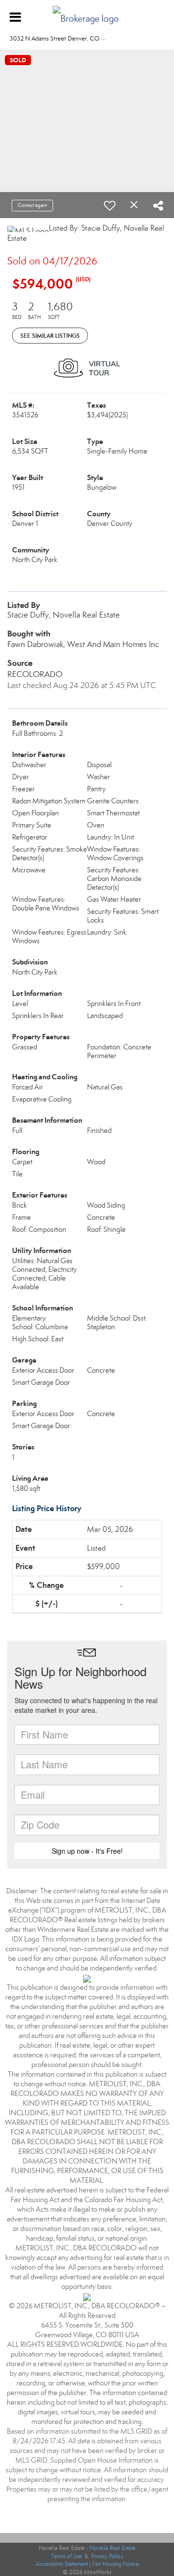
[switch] (110, 206)
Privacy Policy (107, 2556)
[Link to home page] (87, 16)
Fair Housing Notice (116, 2564)
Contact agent (32, 205)
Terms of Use (66, 2556)
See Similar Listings (50, 336)
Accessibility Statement (62, 2564)
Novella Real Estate (112, 2548)
